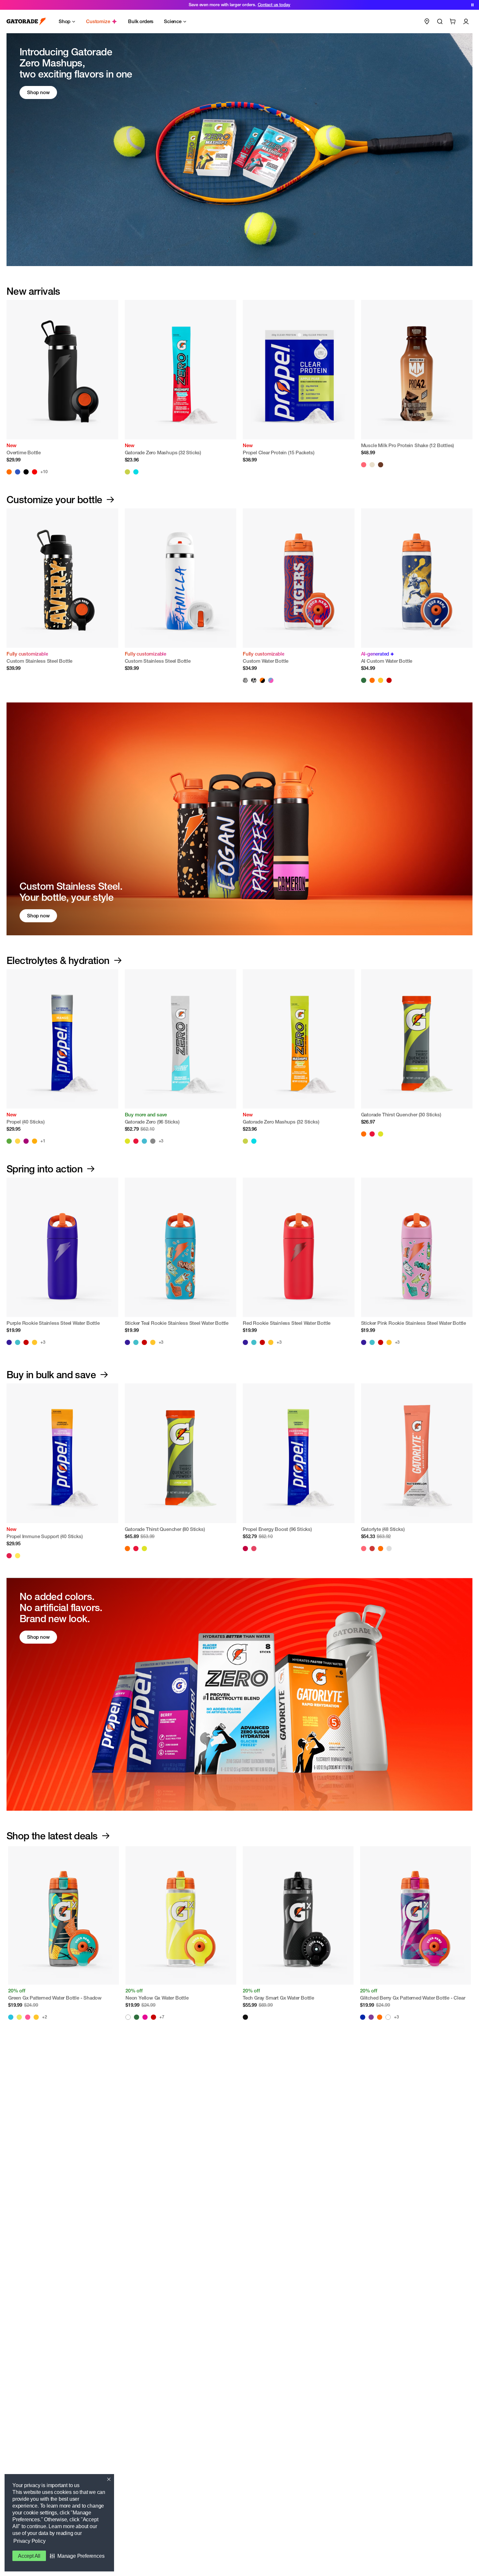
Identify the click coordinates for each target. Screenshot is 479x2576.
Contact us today (274, 5)
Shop (65, 21)
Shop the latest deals (52, 1836)
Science (173, 21)
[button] (77, 2556)
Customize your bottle (54, 500)
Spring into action (44, 1169)
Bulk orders (141, 21)
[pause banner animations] (472, 5)
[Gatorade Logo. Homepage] (26, 22)
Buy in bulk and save (51, 1375)
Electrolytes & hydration (58, 960)
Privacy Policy (29, 2541)
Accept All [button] (29, 2556)
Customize (98, 21)
